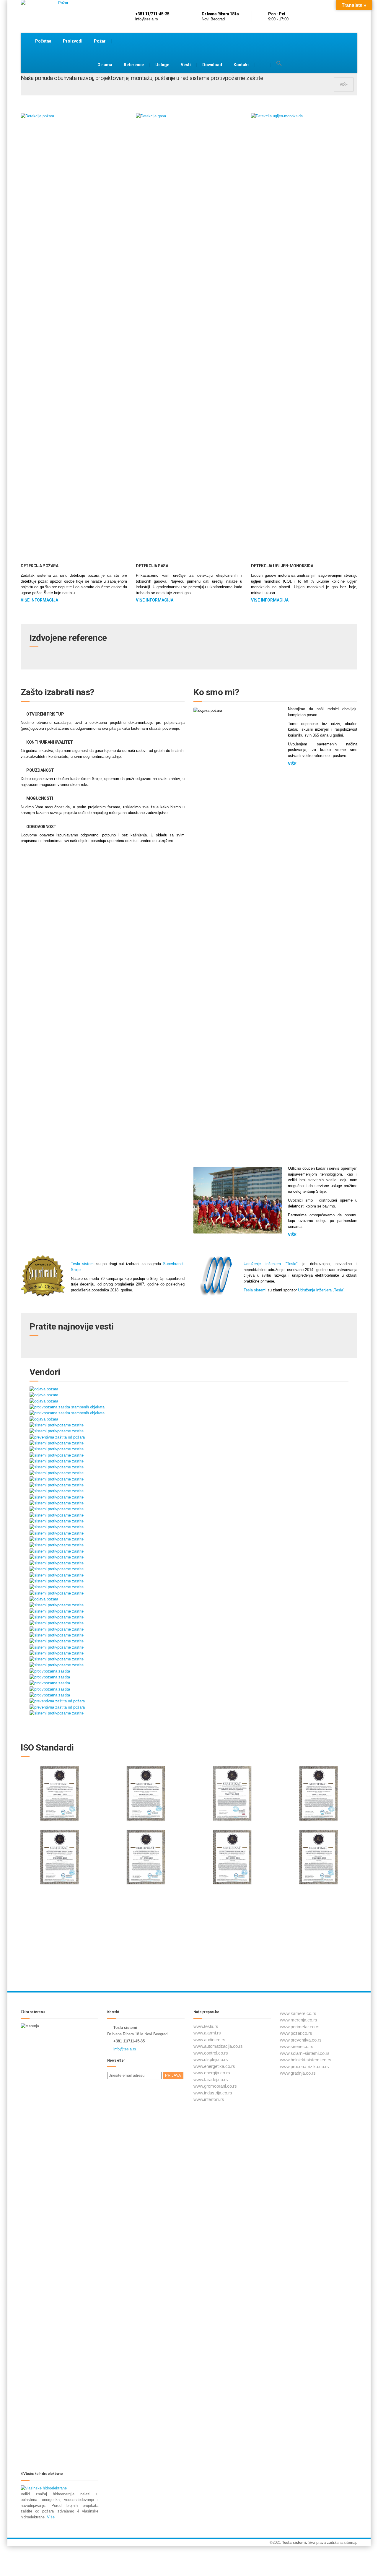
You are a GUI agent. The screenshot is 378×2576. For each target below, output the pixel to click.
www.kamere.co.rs (298, 2013)
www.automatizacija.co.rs (218, 2046)
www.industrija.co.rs (213, 2093)
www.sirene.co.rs (297, 2046)
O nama (105, 65)
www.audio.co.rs (209, 2040)
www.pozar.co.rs (296, 2033)
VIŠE (344, 84)
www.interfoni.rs (209, 2099)
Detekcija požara (39, 566)
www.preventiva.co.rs (301, 2040)
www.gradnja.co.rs (298, 2073)
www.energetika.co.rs (214, 2066)
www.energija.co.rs (212, 2073)
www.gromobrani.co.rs (215, 2086)
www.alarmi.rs (207, 2033)
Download (212, 65)
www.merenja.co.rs (299, 2020)
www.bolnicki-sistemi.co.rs (306, 2060)
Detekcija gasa (152, 566)
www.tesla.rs (206, 2026)
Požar (100, 41)
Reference (134, 65)
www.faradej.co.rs (211, 2080)
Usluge (162, 65)
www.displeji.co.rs (211, 2059)
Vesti (186, 65)
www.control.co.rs (211, 2053)
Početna (43, 41)
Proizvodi (73, 41)
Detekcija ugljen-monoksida (282, 566)
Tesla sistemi (83, 1264)
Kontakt (241, 65)
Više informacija (39, 600)
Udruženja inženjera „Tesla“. (322, 1290)
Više (51, 2517)
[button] (279, 64)
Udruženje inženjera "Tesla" (271, 1264)
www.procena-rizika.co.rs (304, 2067)
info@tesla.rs (125, 2049)
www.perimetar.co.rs (300, 2027)
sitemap (351, 2542)
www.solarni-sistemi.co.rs (305, 2053)
